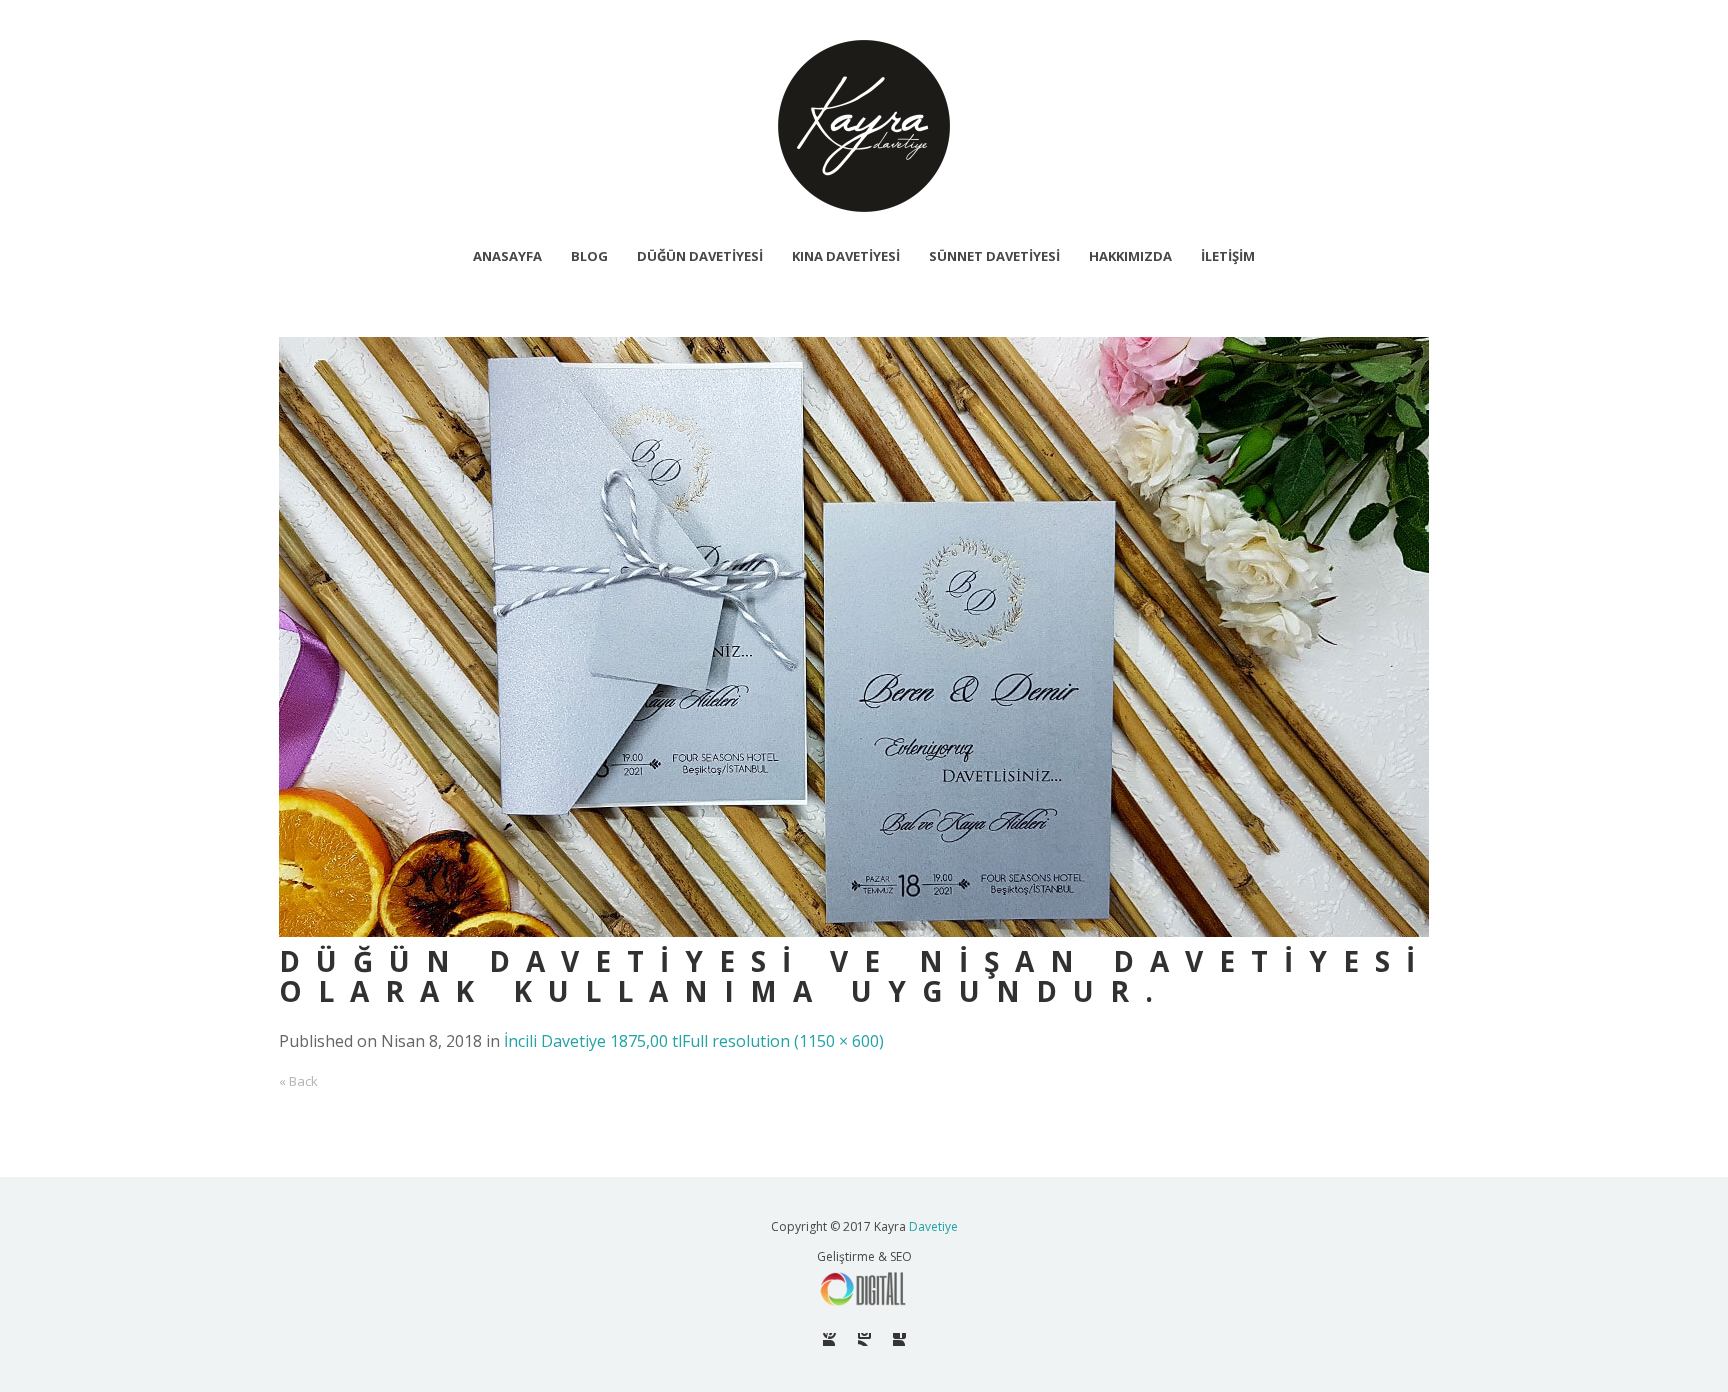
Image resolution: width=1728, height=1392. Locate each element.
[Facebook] (899, 1339)
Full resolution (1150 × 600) (783, 1041)
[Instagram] (864, 1339)
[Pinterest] (829, 1339)
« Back (298, 1081)
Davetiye (933, 1226)
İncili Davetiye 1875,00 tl (593, 1041)
